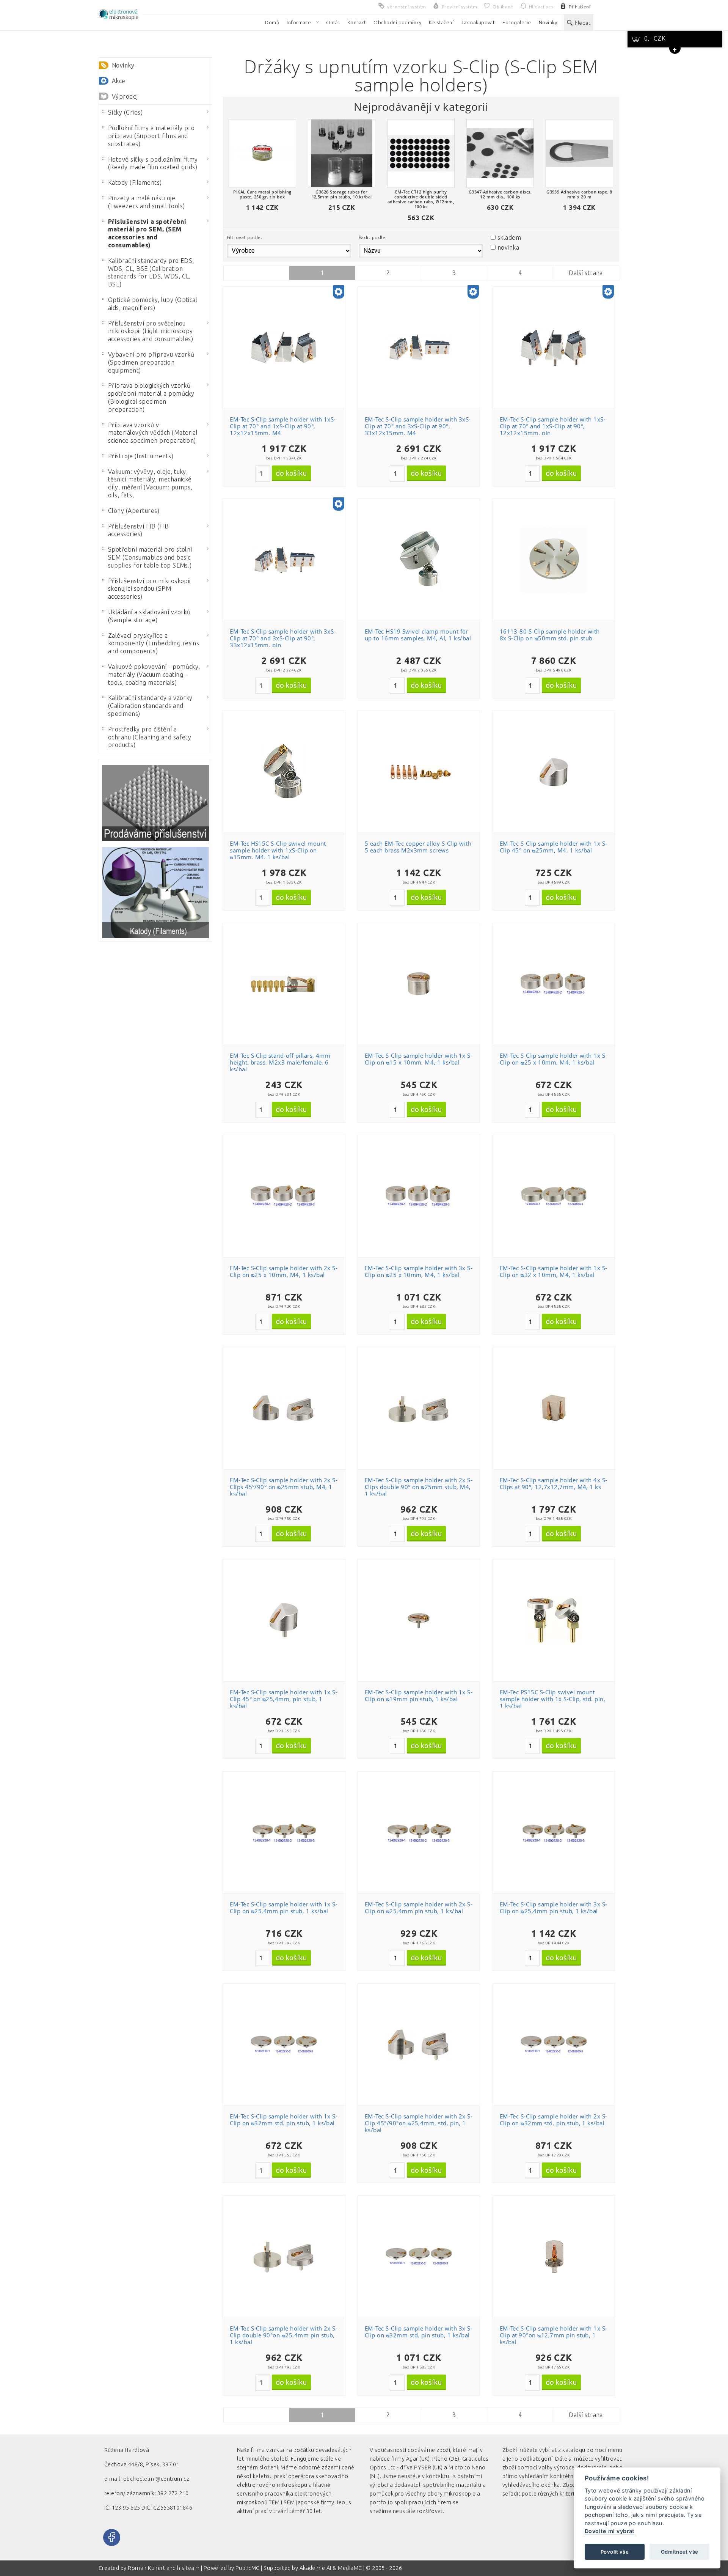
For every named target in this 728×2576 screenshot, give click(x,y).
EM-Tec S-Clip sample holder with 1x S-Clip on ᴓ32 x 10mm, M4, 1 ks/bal (554, 1271)
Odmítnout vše (679, 2552)
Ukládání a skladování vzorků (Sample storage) (149, 616)
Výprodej (125, 96)
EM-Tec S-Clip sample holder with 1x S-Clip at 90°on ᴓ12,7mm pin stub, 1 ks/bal (554, 2335)
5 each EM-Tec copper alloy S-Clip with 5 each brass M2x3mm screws (418, 847)
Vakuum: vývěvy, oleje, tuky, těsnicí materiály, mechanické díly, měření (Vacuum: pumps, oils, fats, (150, 483)
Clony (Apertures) (134, 511)
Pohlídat (288, 340)
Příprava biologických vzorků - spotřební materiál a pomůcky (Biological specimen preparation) (151, 397)
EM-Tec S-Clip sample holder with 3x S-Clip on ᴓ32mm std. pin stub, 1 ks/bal (419, 2332)
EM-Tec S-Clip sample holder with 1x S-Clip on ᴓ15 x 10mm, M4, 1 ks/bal (419, 1059)
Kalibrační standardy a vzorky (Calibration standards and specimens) (150, 706)
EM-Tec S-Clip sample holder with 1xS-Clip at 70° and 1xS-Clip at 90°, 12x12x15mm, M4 (283, 426)
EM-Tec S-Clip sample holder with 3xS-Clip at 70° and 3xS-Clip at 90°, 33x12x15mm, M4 (418, 426)
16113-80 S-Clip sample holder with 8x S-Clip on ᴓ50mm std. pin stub (550, 635)
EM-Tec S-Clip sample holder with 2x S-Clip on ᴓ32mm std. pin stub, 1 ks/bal (554, 2120)
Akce (119, 81)
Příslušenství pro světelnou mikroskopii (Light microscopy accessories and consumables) (151, 331)
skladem (509, 237)
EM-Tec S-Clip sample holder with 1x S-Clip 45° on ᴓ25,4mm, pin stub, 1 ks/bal (284, 1699)
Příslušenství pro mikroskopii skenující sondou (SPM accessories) (149, 589)
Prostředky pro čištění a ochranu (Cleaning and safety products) (150, 737)
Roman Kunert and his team (164, 2568)
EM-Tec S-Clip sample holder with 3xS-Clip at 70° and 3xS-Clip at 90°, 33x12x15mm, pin (283, 638)
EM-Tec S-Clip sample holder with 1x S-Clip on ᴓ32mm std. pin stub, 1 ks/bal (284, 2120)
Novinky (123, 65)
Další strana (586, 273)
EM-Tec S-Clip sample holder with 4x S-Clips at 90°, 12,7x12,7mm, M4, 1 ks (554, 1483)
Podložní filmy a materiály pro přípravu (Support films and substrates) (151, 136)
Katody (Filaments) (135, 182)
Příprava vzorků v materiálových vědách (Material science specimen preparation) (153, 433)
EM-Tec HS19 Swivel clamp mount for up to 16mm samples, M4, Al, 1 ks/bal (418, 635)
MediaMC (350, 2568)
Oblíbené (288, 313)
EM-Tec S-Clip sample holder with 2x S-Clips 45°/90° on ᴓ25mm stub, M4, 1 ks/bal (284, 1487)
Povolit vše (615, 2552)
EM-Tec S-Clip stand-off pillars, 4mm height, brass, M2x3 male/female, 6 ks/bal (280, 1062)
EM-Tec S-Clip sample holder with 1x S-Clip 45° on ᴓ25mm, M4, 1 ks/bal (554, 847)
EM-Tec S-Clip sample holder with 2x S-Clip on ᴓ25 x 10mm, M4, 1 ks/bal (284, 1271)
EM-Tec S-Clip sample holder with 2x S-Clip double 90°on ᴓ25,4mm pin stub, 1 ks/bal (284, 2335)
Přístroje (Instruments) (141, 456)
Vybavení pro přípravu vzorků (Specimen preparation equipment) (151, 362)
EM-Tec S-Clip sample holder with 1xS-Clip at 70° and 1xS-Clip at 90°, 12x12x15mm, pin (553, 426)
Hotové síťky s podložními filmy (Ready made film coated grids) (153, 163)
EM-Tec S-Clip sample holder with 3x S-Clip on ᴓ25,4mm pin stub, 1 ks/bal (554, 1908)
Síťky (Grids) (125, 112)
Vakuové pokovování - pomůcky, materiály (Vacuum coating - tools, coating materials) (154, 675)
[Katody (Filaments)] (155, 892)
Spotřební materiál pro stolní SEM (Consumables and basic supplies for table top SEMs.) (150, 557)
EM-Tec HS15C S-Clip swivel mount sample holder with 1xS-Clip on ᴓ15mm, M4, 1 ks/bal (278, 850)
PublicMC (248, 2568)
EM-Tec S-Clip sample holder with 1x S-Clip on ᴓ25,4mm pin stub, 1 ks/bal (284, 1908)
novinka (508, 247)
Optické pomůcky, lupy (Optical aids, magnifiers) (153, 304)
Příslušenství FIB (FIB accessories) (139, 530)
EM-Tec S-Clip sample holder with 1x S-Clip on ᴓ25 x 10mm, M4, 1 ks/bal (554, 1059)
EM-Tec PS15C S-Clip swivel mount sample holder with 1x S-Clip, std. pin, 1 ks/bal (553, 1699)
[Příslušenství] (155, 803)
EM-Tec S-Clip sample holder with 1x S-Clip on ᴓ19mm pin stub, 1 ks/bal (419, 1695)
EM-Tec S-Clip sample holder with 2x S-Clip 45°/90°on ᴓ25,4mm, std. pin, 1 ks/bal (419, 2123)
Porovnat (288, 326)
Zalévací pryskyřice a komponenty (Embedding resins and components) (154, 643)
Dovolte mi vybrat (610, 2531)
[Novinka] (339, 293)
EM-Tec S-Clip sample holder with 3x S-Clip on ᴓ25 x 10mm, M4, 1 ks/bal (419, 1271)
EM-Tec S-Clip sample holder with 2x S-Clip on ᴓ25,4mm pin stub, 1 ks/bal (419, 1908)
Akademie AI (315, 2568)
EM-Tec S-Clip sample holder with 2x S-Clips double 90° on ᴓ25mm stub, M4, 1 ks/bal (419, 1487)
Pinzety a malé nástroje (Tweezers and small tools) (146, 202)
